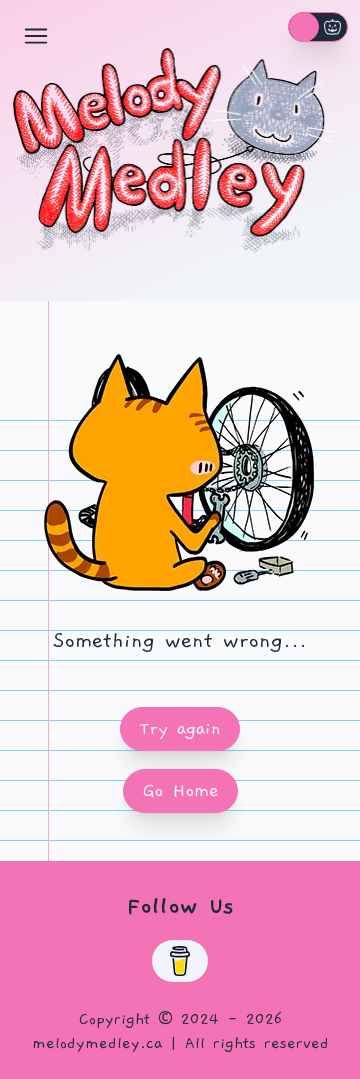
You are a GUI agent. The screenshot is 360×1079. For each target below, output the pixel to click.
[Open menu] (36, 36)
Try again (180, 728)
